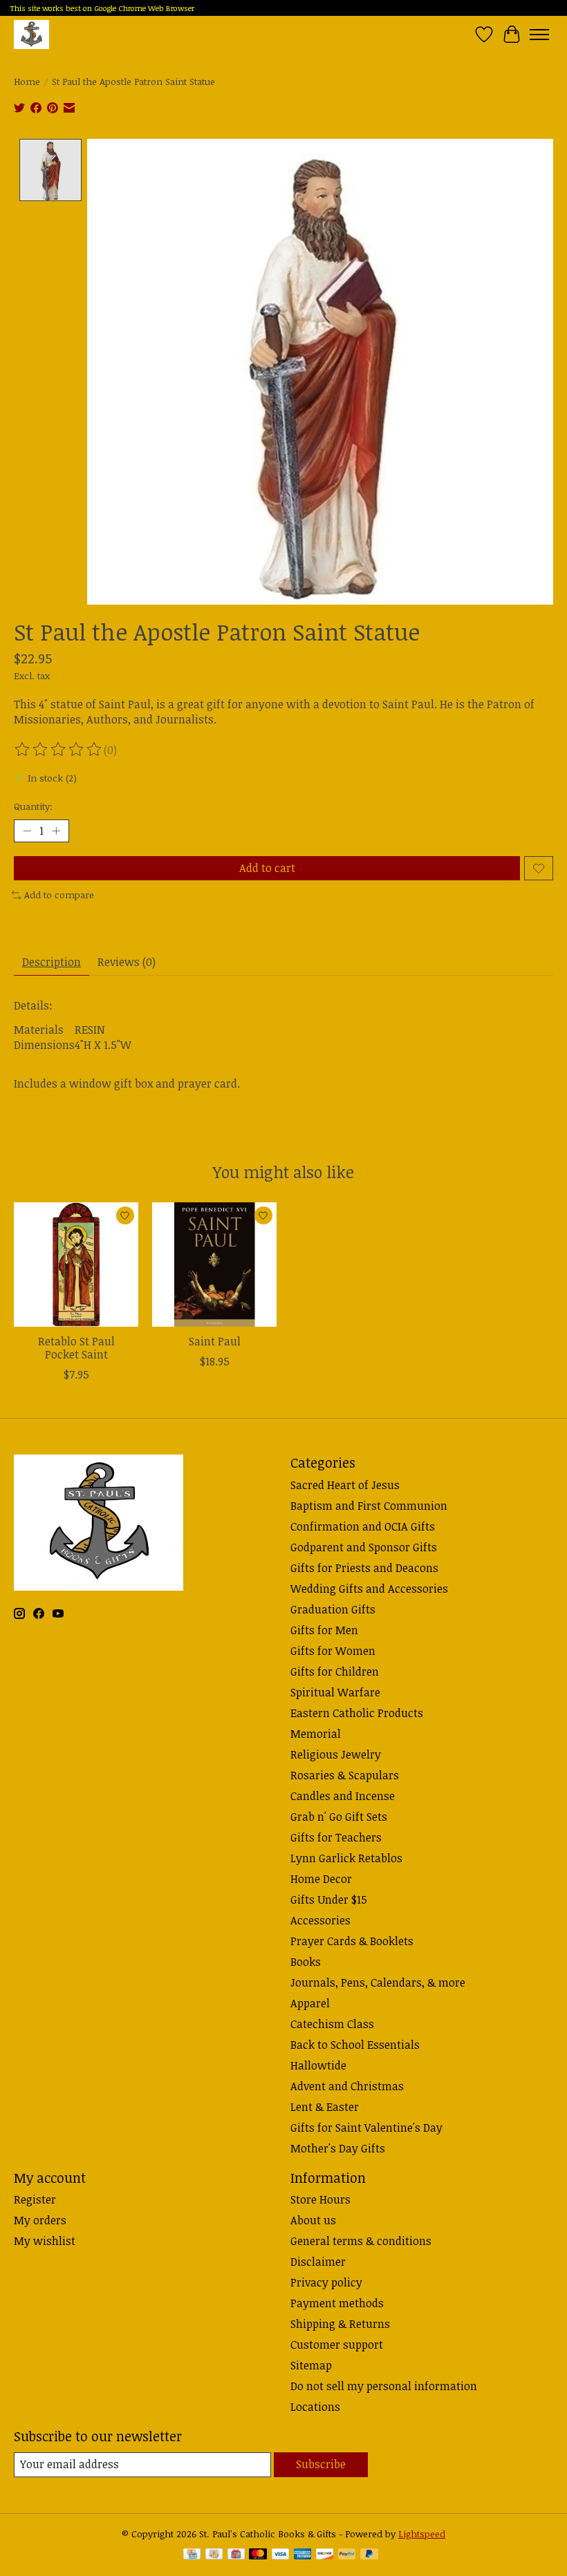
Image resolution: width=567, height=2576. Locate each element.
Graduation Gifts (333, 1609)
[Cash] (214, 2555)
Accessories (320, 1920)
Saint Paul (215, 1341)
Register (35, 2199)
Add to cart (267, 868)
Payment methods (337, 2303)
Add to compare (59, 895)
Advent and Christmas (347, 2086)
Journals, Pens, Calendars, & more (378, 1982)
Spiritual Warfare (335, 1692)
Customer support (337, 2345)
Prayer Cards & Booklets (352, 1941)
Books (306, 1962)
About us (313, 2220)
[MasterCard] (258, 2555)
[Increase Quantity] (56, 831)
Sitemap (311, 2365)
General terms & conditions (361, 2241)
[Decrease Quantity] (27, 831)
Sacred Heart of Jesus (345, 1485)
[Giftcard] (236, 2555)
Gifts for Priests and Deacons (364, 1568)
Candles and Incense (343, 1796)
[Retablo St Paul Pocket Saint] (76, 1265)
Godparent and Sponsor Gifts (364, 1547)
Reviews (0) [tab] (127, 962)
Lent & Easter (325, 2107)
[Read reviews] (59, 750)
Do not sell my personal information (384, 2386)
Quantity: (33, 806)
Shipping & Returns (340, 2324)
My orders (40, 2220)
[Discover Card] (325, 2555)
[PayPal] (347, 2555)
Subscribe (321, 2464)
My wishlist (45, 2241)
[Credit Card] (192, 2555)
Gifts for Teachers (336, 1837)
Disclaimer (318, 2262)
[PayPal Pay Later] (369, 2555)
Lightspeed (422, 2534)
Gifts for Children (335, 1671)
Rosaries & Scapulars (345, 1775)
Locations (315, 2407)
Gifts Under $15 (329, 1900)
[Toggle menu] (539, 35)
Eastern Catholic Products (357, 1713)
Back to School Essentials (355, 2045)
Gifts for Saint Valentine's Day (366, 2128)
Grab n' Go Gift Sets (339, 1817)
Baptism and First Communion (369, 1506)
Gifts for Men (324, 1630)
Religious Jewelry (336, 1754)
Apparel (310, 2003)
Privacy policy (326, 2282)
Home (27, 82)
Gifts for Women (333, 1651)
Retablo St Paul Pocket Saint (76, 1348)
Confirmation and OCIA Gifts (363, 1526)
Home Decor (321, 1879)
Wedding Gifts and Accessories (369, 1589)
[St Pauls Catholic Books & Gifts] (31, 34)
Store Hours (320, 2199)
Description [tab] (52, 962)
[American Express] (303, 2555)
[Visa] (281, 2555)
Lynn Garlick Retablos (346, 1858)
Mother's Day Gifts (338, 2148)
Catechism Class (332, 2024)
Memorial (316, 1734)
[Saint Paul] (214, 1265)
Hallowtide (318, 2065)
